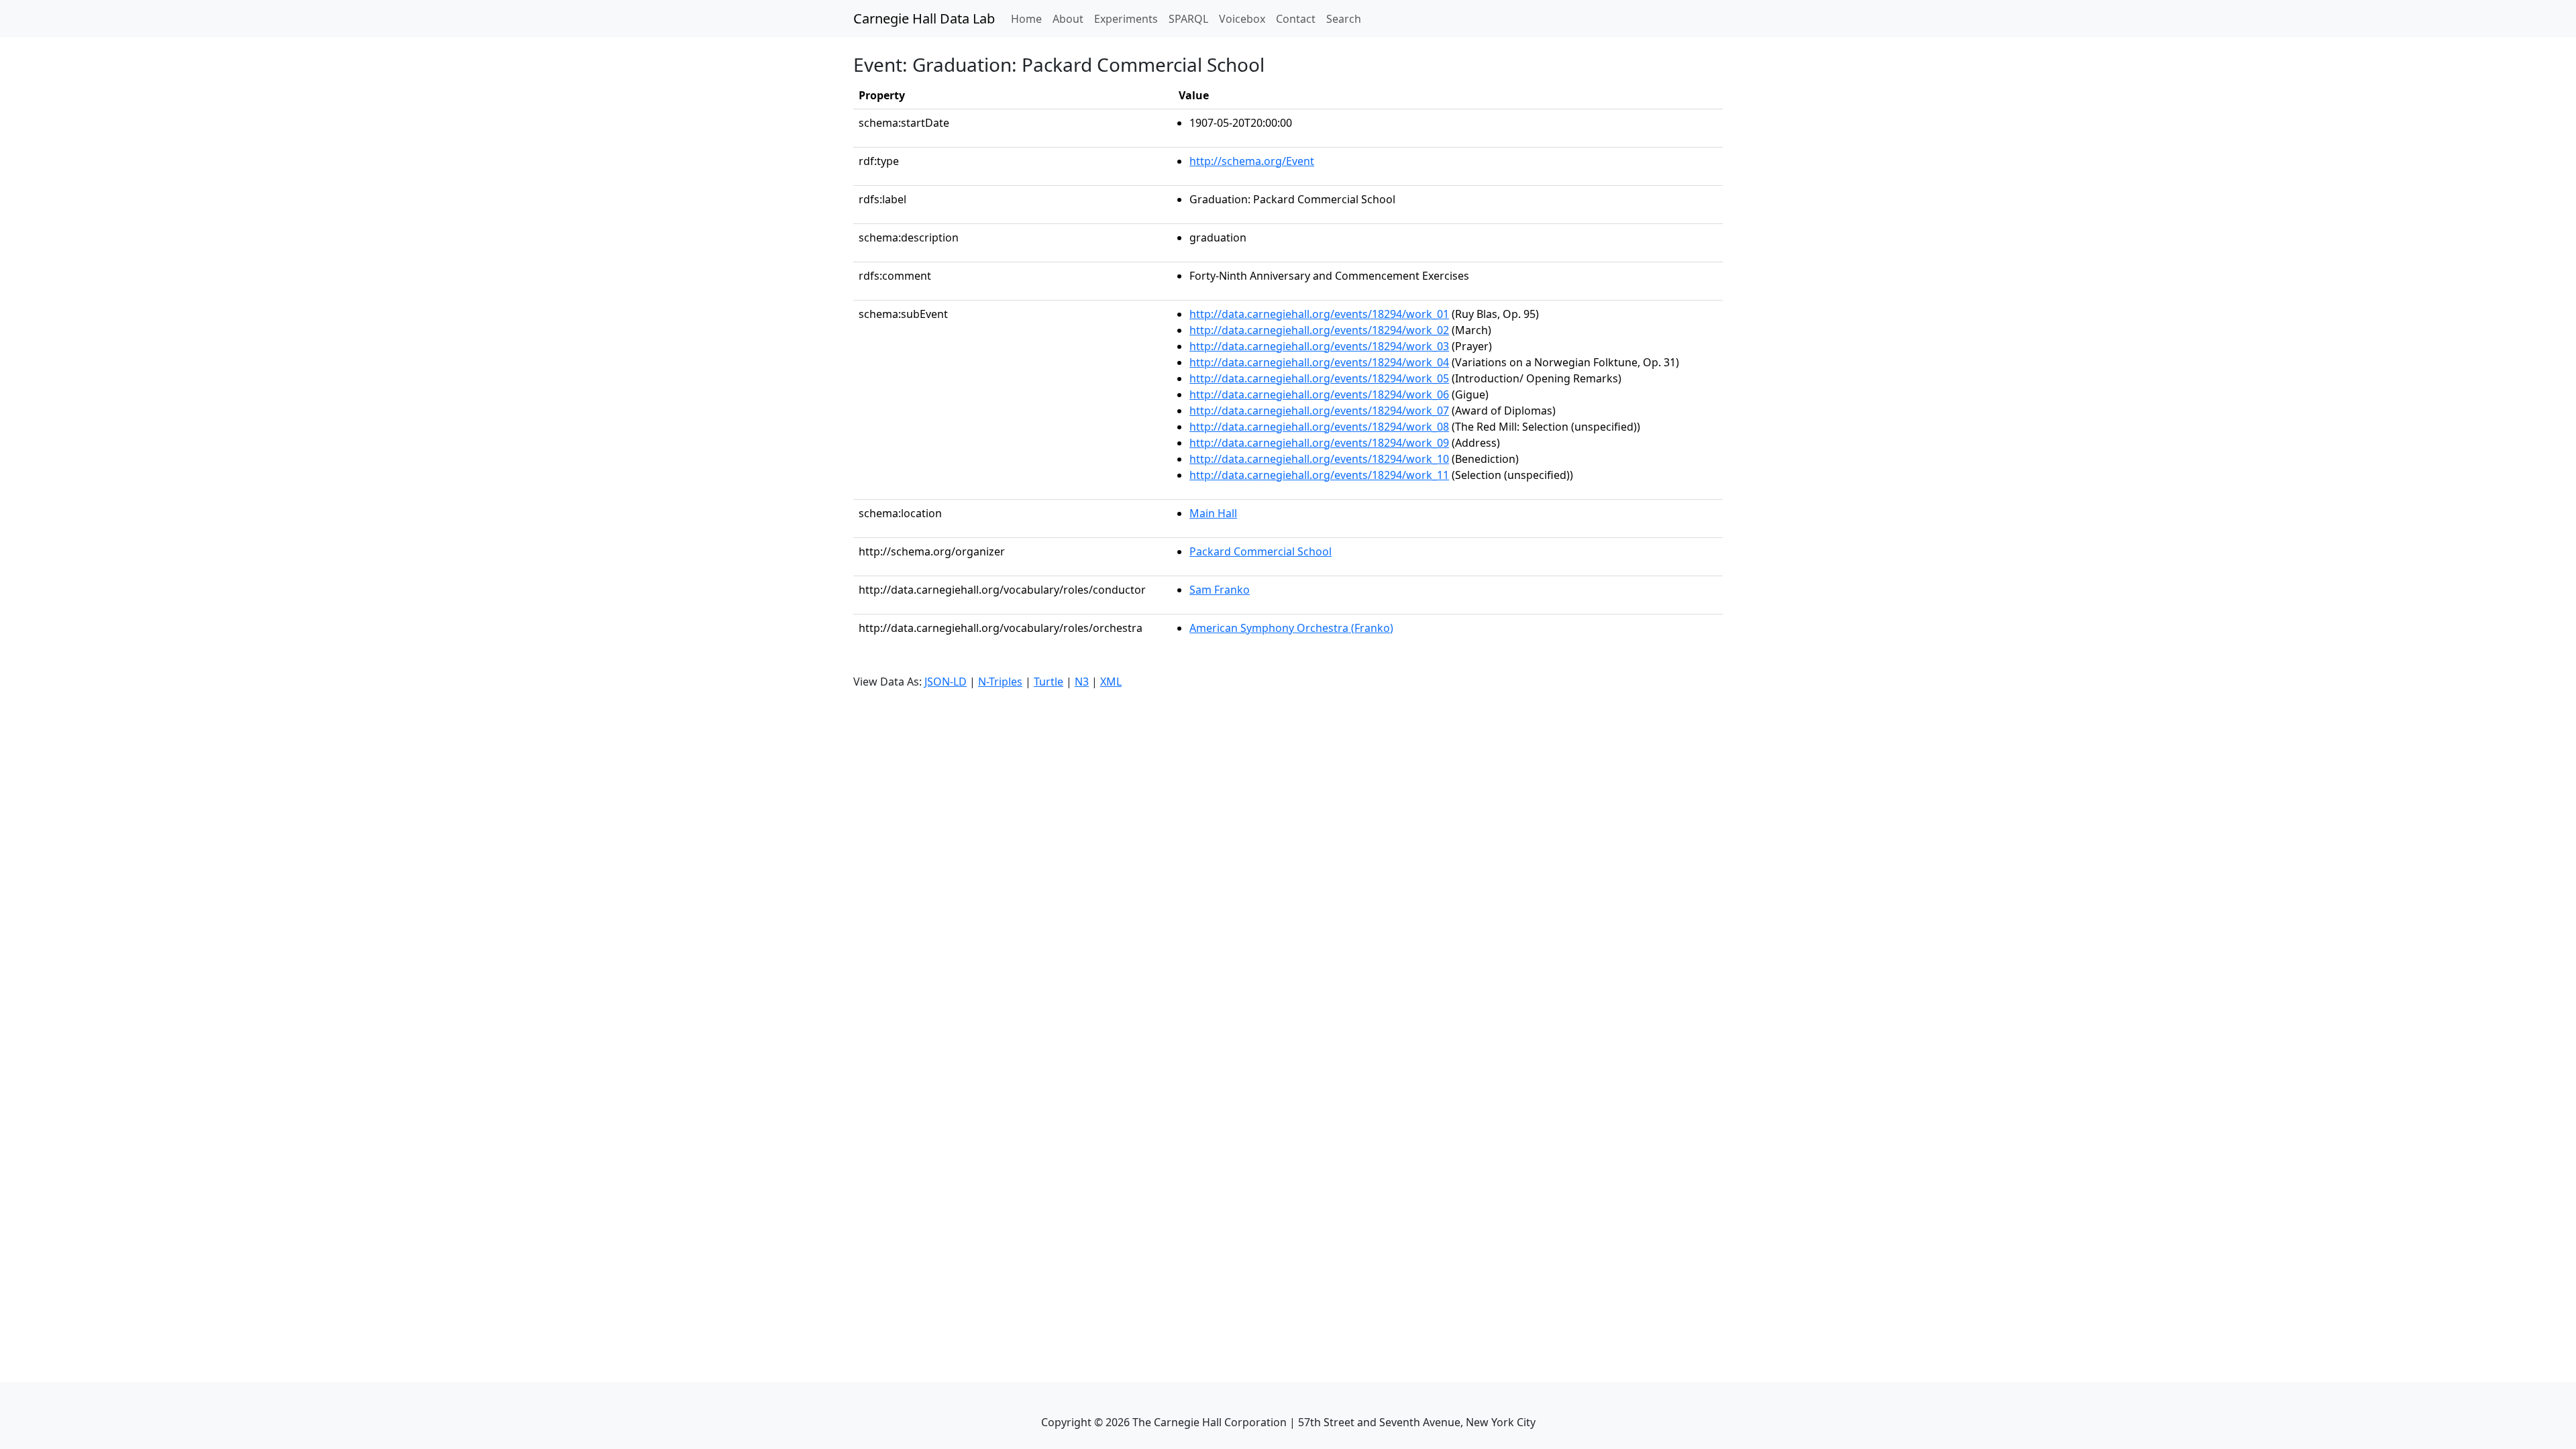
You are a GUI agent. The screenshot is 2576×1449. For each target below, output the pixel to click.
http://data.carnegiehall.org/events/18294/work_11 (1319, 475)
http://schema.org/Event (1252, 161)
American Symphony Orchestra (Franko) (1291, 628)
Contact (1296, 19)
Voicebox (1242, 19)
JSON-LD (946, 682)
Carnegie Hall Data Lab (924, 18)
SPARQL (1188, 19)
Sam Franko (1220, 590)
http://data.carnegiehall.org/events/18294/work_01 (1319, 314)
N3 (1082, 682)
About (1068, 19)
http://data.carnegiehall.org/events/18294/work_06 (1319, 394)
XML (1111, 682)
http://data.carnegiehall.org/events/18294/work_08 (1319, 427)
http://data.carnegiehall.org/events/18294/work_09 (1319, 443)
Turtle (1049, 682)
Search (1344, 19)
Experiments (1126, 19)
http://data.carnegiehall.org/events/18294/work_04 (1319, 362)
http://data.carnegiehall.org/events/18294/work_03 (1319, 346)
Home (1029, 18)
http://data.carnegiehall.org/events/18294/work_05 (1319, 378)
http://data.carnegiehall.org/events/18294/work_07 (1319, 411)
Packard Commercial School (1260, 551)
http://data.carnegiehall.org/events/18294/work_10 (1319, 459)
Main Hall (1213, 513)
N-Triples (1000, 682)
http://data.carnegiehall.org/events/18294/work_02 (1319, 330)
